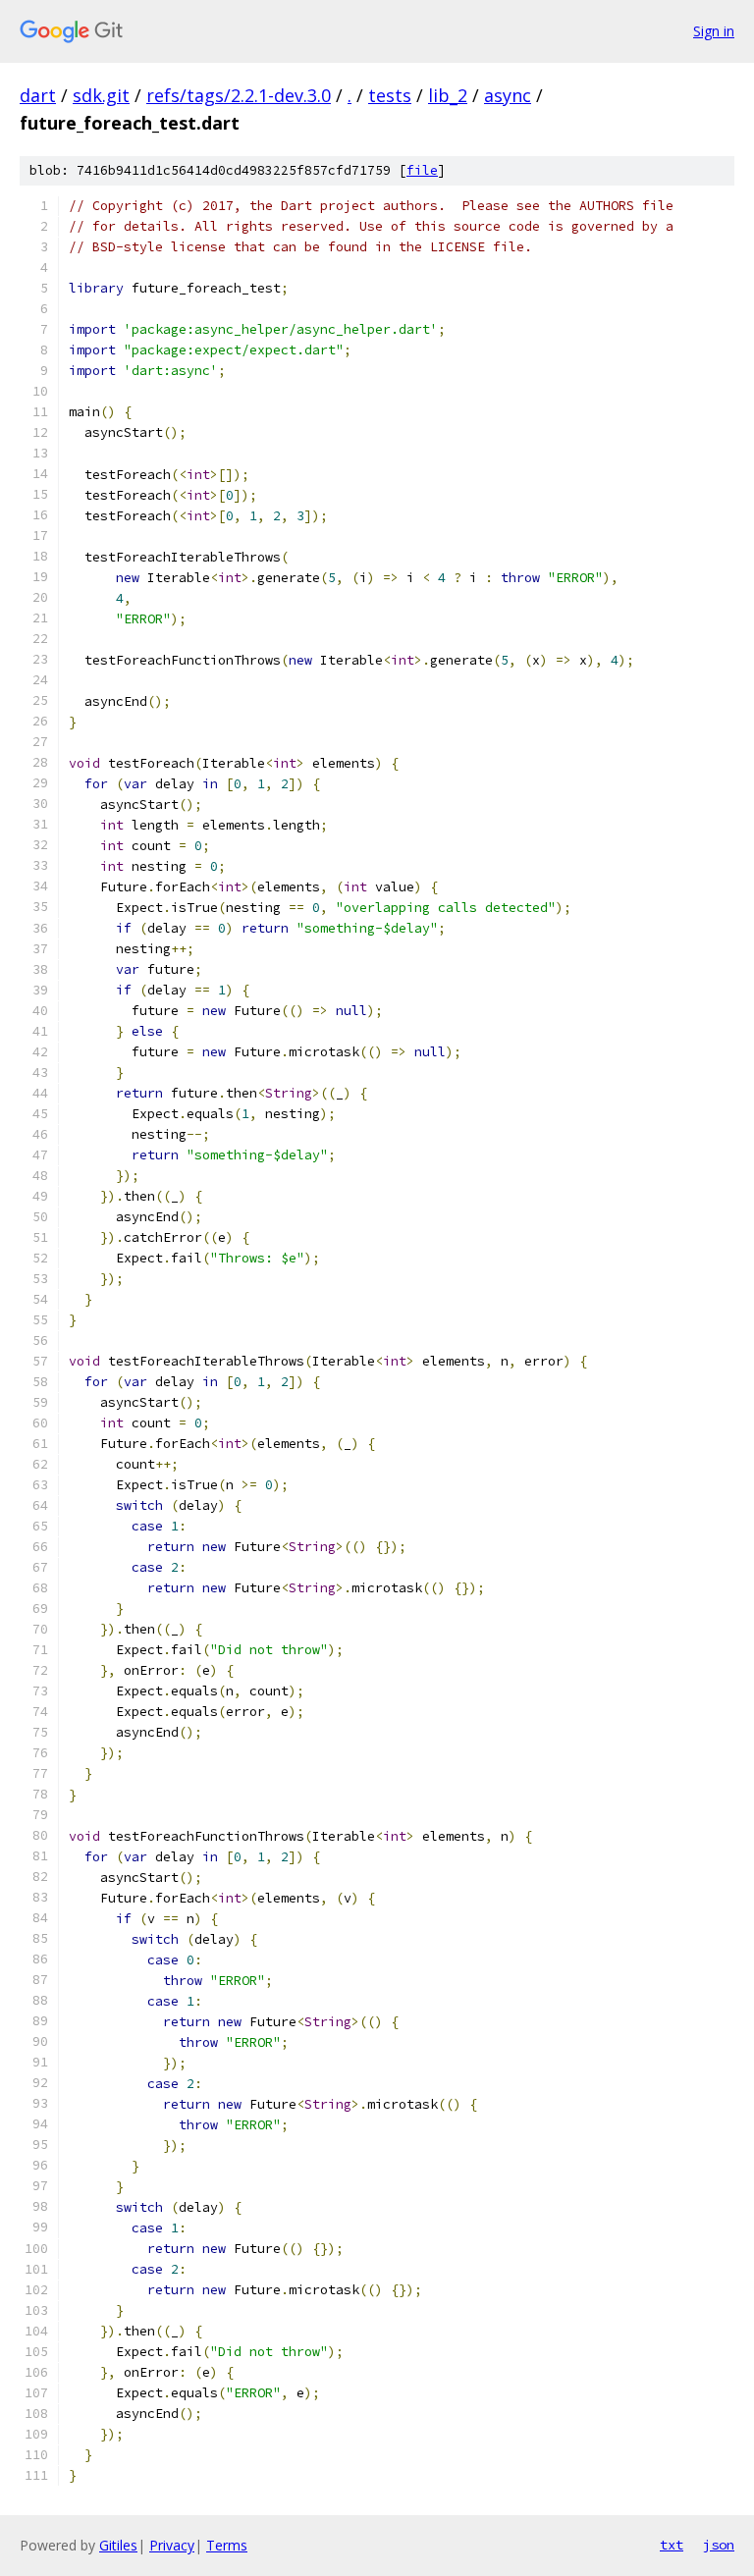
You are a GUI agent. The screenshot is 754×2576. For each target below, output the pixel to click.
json (719, 2545)
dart (38, 95)
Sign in (714, 31)
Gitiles (118, 2545)
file (422, 170)
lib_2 (448, 95)
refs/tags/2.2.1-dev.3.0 (239, 95)
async (508, 95)
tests (390, 95)
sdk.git (101, 95)
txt (672, 2545)
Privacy (172, 2545)
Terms (227, 2545)
